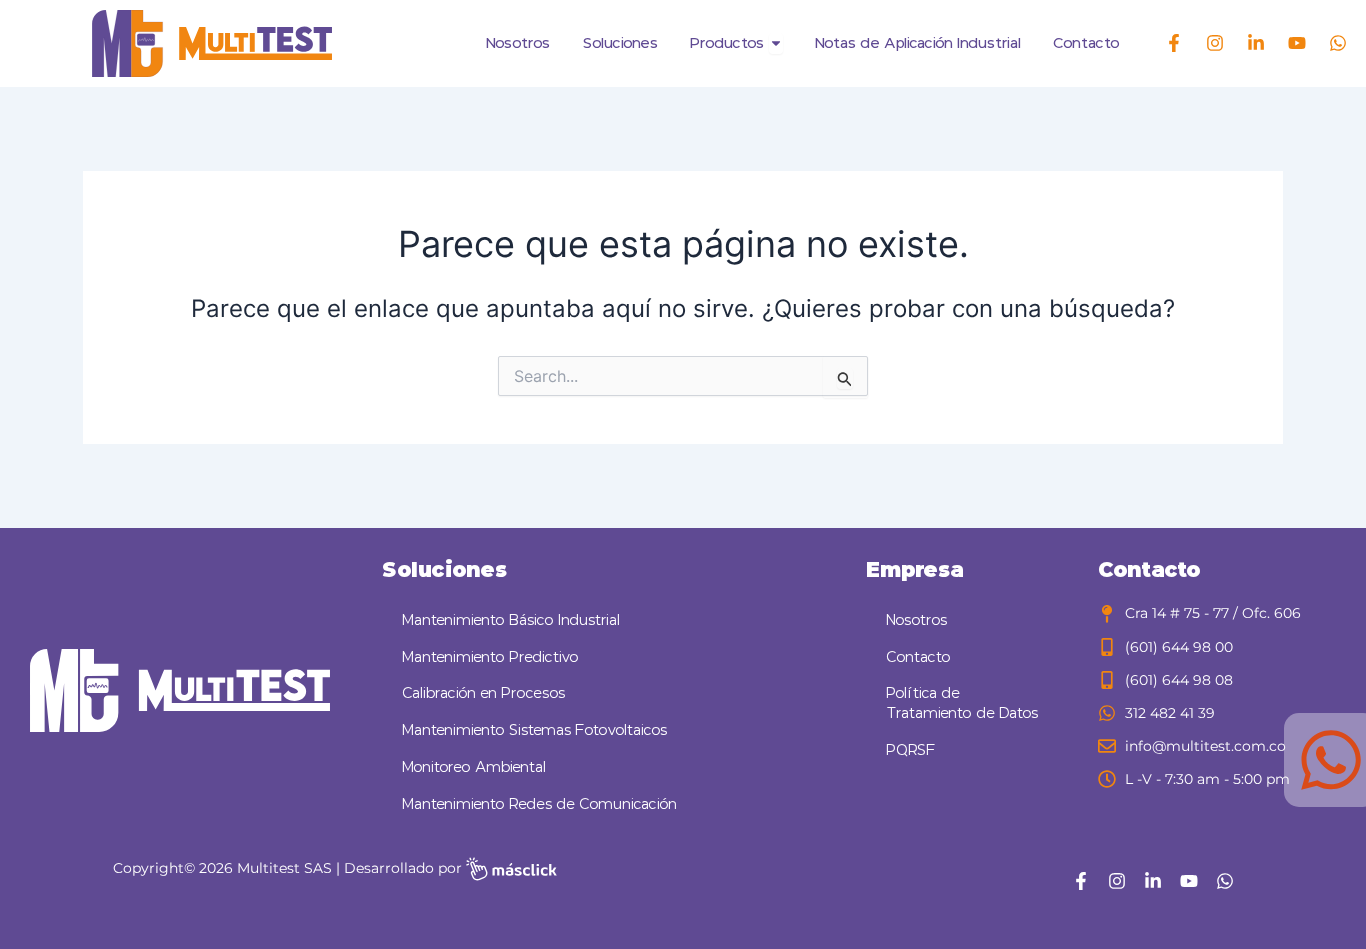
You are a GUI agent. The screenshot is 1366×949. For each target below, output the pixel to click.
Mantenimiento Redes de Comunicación (539, 804)
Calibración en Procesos (483, 693)
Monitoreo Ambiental (474, 767)
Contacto (918, 657)
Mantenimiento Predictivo (490, 657)
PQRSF (911, 750)
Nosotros (916, 620)
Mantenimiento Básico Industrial (511, 620)
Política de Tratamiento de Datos (962, 703)
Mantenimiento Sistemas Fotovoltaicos (534, 730)
